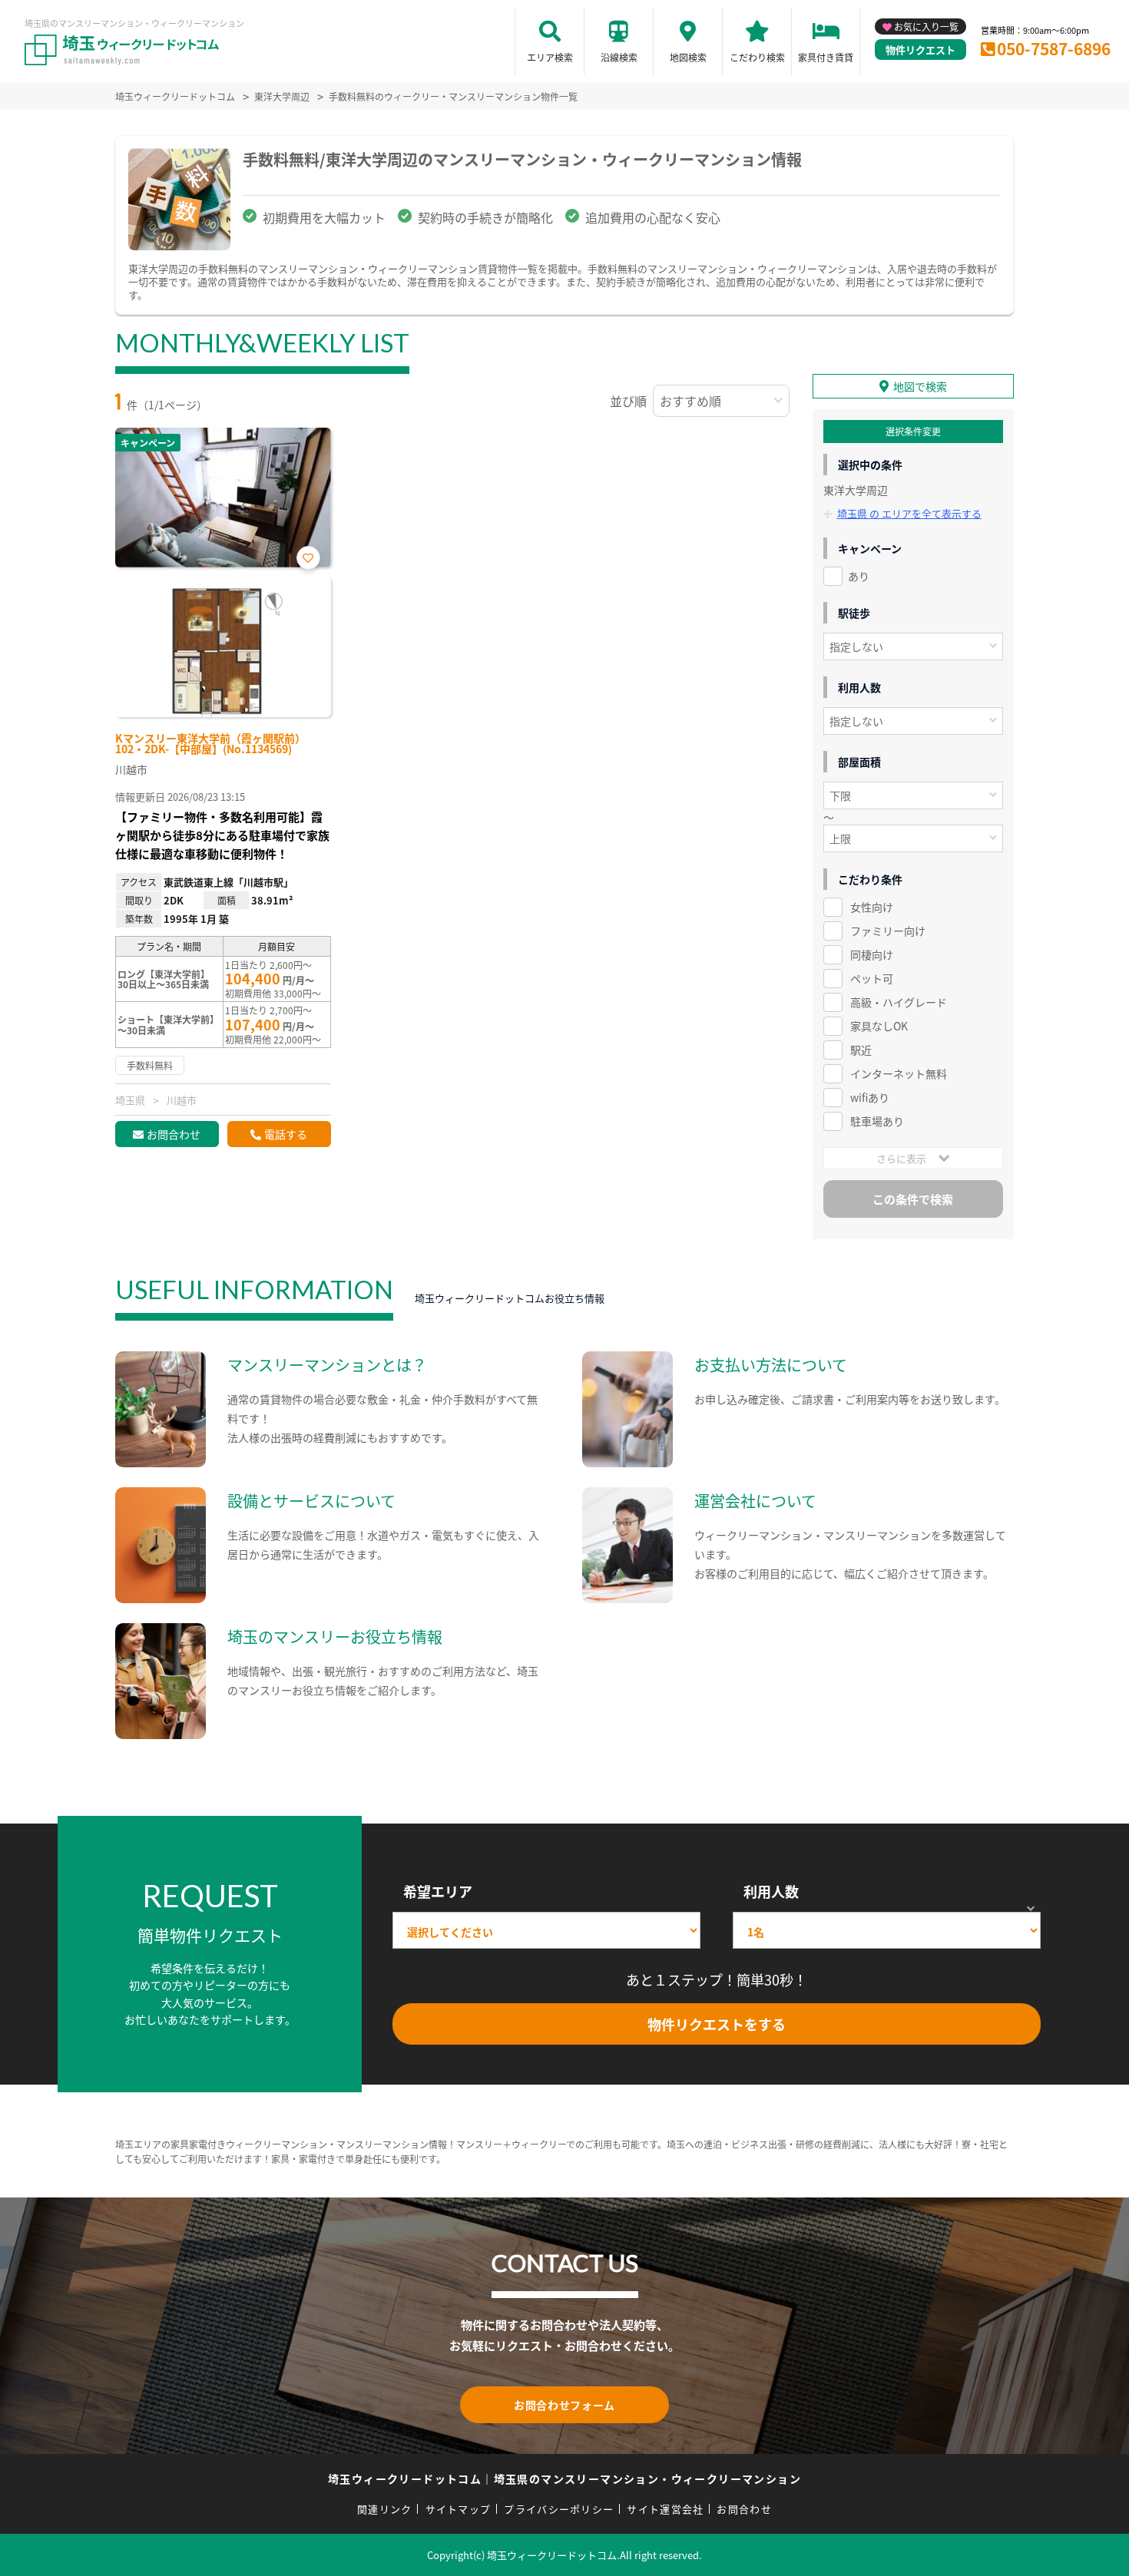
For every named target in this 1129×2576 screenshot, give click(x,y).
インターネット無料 (899, 1073)
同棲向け (872, 954)
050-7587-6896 (1054, 48)
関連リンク (385, 2509)
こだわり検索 (757, 57)
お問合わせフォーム (564, 2405)
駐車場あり (877, 1121)
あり (859, 576)
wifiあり (870, 1097)
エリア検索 (550, 57)
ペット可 (872, 978)
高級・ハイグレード (899, 1002)
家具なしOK (879, 1026)
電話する (286, 1134)
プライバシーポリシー (559, 2509)
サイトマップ (459, 2509)
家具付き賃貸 (826, 57)
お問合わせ (174, 1134)
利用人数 (771, 1891)
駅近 (861, 1050)
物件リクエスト (920, 50)
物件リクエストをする (717, 2024)
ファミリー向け (888, 931)
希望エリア (438, 1891)
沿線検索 (619, 57)
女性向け (872, 907)
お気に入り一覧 (926, 26)
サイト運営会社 (665, 2509)
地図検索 (688, 57)
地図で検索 (920, 386)
